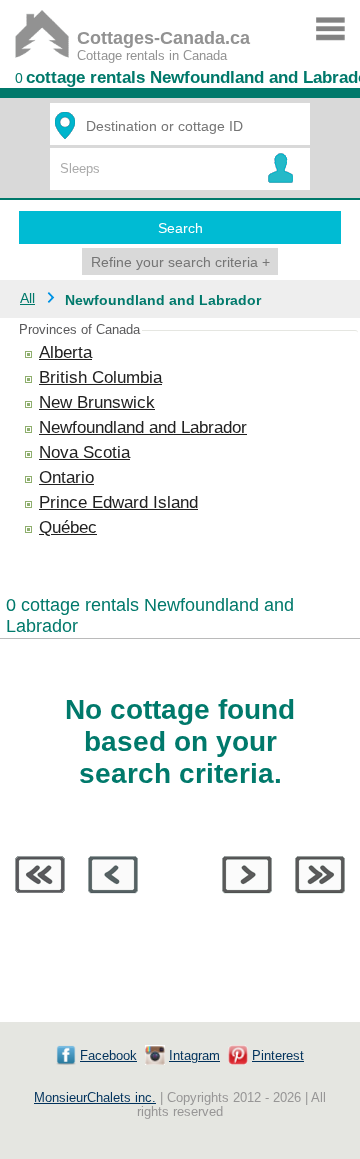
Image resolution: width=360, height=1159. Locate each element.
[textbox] (183, 125)
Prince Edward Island (118, 502)
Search (180, 228)
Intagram (194, 1056)
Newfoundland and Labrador (143, 427)
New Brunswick (97, 402)
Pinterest (278, 1056)
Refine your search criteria (180, 262)
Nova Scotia (84, 452)
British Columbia (100, 377)
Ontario (66, 477)
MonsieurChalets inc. (95, 1098)
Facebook (108, 1056)
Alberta (65, 352)
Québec (68, 527)
